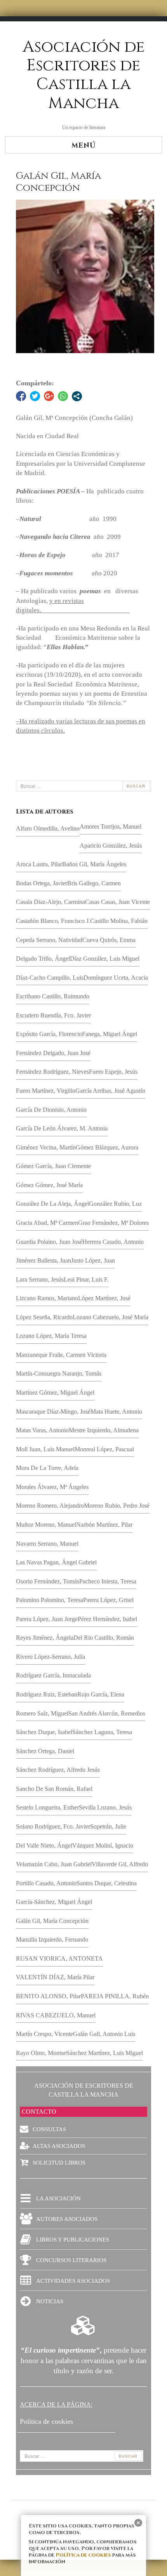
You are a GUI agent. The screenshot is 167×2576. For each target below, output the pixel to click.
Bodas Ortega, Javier (42, 883)
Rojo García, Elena (101, 1694)
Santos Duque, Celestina (107, 1883)
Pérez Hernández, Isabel (107, 1619)
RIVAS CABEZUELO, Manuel (56, 2015)
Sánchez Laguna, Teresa (102, 1732)
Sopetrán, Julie (108, 1826)
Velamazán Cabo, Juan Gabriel (54, 1864)
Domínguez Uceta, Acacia (116, 978)
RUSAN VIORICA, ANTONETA (59, 1959)
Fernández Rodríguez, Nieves (52, 1072)
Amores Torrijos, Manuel (110, 826)
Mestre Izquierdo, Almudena (104, 1430)
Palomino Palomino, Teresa (50, 1600)
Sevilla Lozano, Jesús (105, 1807)
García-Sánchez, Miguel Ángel (54, 1902)
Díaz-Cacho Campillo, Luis (50, 978)
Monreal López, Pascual (104, 1449)
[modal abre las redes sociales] (77, 396)
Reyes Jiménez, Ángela (45, 1638)
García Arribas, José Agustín (110, 1091)
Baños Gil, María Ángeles (94, 864)
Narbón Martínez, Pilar (104, 1525)
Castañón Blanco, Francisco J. (53, 921)
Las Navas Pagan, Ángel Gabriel (56, 1562)
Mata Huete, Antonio (116, 1412)
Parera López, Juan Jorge (47, 1619)
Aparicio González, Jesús (111, 846)
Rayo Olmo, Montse (41, 2053)
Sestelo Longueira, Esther (47, 1807)
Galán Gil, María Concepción (52, 1921)
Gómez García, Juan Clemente (53, 1166)
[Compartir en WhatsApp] (63, 396)
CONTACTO (39, 2112)
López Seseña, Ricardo (44, 1317)
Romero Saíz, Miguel (42, 1713)
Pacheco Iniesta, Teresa (108, 1581)
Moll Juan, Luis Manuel (45, 1449)
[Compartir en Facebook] (21, 396)
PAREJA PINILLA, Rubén (115, 1996)
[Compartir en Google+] (49, 396)
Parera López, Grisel (108, 1600)
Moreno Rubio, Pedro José (117, 1506)
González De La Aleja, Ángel (52, 1204)
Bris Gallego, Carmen (94, 883)
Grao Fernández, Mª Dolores (113, 1223)
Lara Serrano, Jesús (40, 1279)
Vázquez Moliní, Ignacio (103, 1845)
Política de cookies (83, 2555)
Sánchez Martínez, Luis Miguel (104, 2053)
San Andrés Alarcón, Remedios (107, 1713)
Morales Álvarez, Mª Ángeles (52, 1487)
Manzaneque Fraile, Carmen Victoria (61, 1355)
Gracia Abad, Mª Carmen (47, 1223)
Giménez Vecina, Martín (46, 1147)
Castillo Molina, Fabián (119, 921)
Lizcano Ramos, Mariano (47, 1298)
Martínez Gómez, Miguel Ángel (55, 1393)
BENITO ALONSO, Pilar (48, 1996)
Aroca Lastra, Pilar (39, 864)
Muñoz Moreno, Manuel (46, 1525)
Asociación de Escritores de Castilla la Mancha (84, 75)
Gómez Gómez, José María (49, 1185)
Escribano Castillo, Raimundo (53, 996)
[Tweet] (35, 396)
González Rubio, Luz (115, 1204)
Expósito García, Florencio (49, 1034)
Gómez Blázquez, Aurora (107, 1147)
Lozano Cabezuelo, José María (110, 1317)
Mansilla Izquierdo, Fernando (52, 1939)
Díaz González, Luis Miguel (105, 959)
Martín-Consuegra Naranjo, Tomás (59, 1373)
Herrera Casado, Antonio (113, 1242)
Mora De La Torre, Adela (47, 1468)
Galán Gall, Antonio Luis (104, 2034)
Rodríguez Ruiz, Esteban (47, 1694)
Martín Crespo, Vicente (44, 2034)
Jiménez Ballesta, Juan (43, 1260)
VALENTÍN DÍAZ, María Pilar (55, 1977)
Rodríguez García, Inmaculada (53, 1675)
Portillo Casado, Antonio (46, 1883)
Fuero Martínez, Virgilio (46, 1091)
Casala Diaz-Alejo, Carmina (50, 902)
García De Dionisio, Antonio (51, 1110)
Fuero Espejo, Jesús (113, 1072)
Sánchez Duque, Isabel (44, 1732)
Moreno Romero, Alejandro (50, 1506)
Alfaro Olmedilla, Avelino (48, 828)
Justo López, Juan (93, 1260)
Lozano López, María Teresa (51, 1336)
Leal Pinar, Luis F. (86, 1279)
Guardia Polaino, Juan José (49, 1242)
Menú (84, 145)
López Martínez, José (104, 1298)
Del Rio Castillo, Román (104, 1638)
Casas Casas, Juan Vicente (117, 902)
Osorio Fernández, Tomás (48, 1581)
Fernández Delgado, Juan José (53, 1053)
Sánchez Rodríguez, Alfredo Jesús (58, 1770)
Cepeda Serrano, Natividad (49, 940)
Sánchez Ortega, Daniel (45, 1751)
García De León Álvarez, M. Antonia (62, 1128)
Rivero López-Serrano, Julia (50, 1657)
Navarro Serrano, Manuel (47, 1544)
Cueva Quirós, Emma (109, 940)
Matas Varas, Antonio (42, 1430)
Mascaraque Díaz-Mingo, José (53, 1412)
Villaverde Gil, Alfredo (120, 1864)
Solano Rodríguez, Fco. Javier (53, 1826)
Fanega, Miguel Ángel (110, 1034)
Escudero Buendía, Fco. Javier (53, 1015)
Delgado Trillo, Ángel (43, 959)
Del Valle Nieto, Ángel (44, 1845)
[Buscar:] (83, 786)
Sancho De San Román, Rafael (54, 1789)
